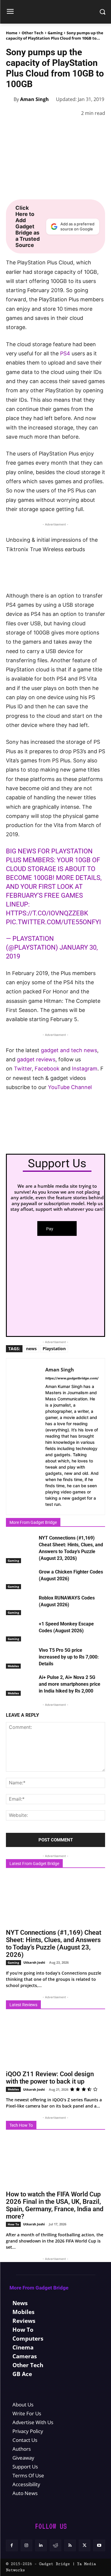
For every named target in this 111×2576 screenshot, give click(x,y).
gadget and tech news (69, 1050)
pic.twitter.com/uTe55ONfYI (53, 922)
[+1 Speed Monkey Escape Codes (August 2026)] (21, 1631)
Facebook (48, 1069)
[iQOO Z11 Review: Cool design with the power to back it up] (55, 2042)
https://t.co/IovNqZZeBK (47, 913)
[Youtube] (99, 2545)
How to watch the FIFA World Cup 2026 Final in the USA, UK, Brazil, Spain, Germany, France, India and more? (55, 2205)
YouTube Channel (70, 1087)
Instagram (85, 1069)
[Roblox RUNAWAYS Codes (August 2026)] (21, 1605)
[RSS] (70, 2545)
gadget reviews (36, 1059)
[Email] (94, 128)
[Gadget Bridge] (55, 12)
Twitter (23, 1069)
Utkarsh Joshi (34, 1962)
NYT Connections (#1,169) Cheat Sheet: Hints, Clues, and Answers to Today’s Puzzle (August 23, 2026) (54, 1944)
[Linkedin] (66, 128)
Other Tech (33, 33)
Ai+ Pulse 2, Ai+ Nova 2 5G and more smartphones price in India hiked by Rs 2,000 (70, 1684)
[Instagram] (26, 2545)
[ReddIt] (80, 128)
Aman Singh (34, 99)
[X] (25, 128)
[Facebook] (12, 128)
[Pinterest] (39, 128)
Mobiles (13, 1666)
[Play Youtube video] (55, 563)
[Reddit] (55, 2545)
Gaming (55, 33)
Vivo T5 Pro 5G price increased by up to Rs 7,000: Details (69, 1657)
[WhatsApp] (53, 128)
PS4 (65, 353)
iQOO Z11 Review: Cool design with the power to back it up (50, 2078)
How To (13, 2224)
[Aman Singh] (10, 99)
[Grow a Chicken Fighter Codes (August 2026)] (21, 1579)
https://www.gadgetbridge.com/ (72, 1378)
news (31, 1349)
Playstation (54, 1349)
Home (12, 33)
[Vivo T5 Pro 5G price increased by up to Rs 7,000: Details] (21, 1657)
